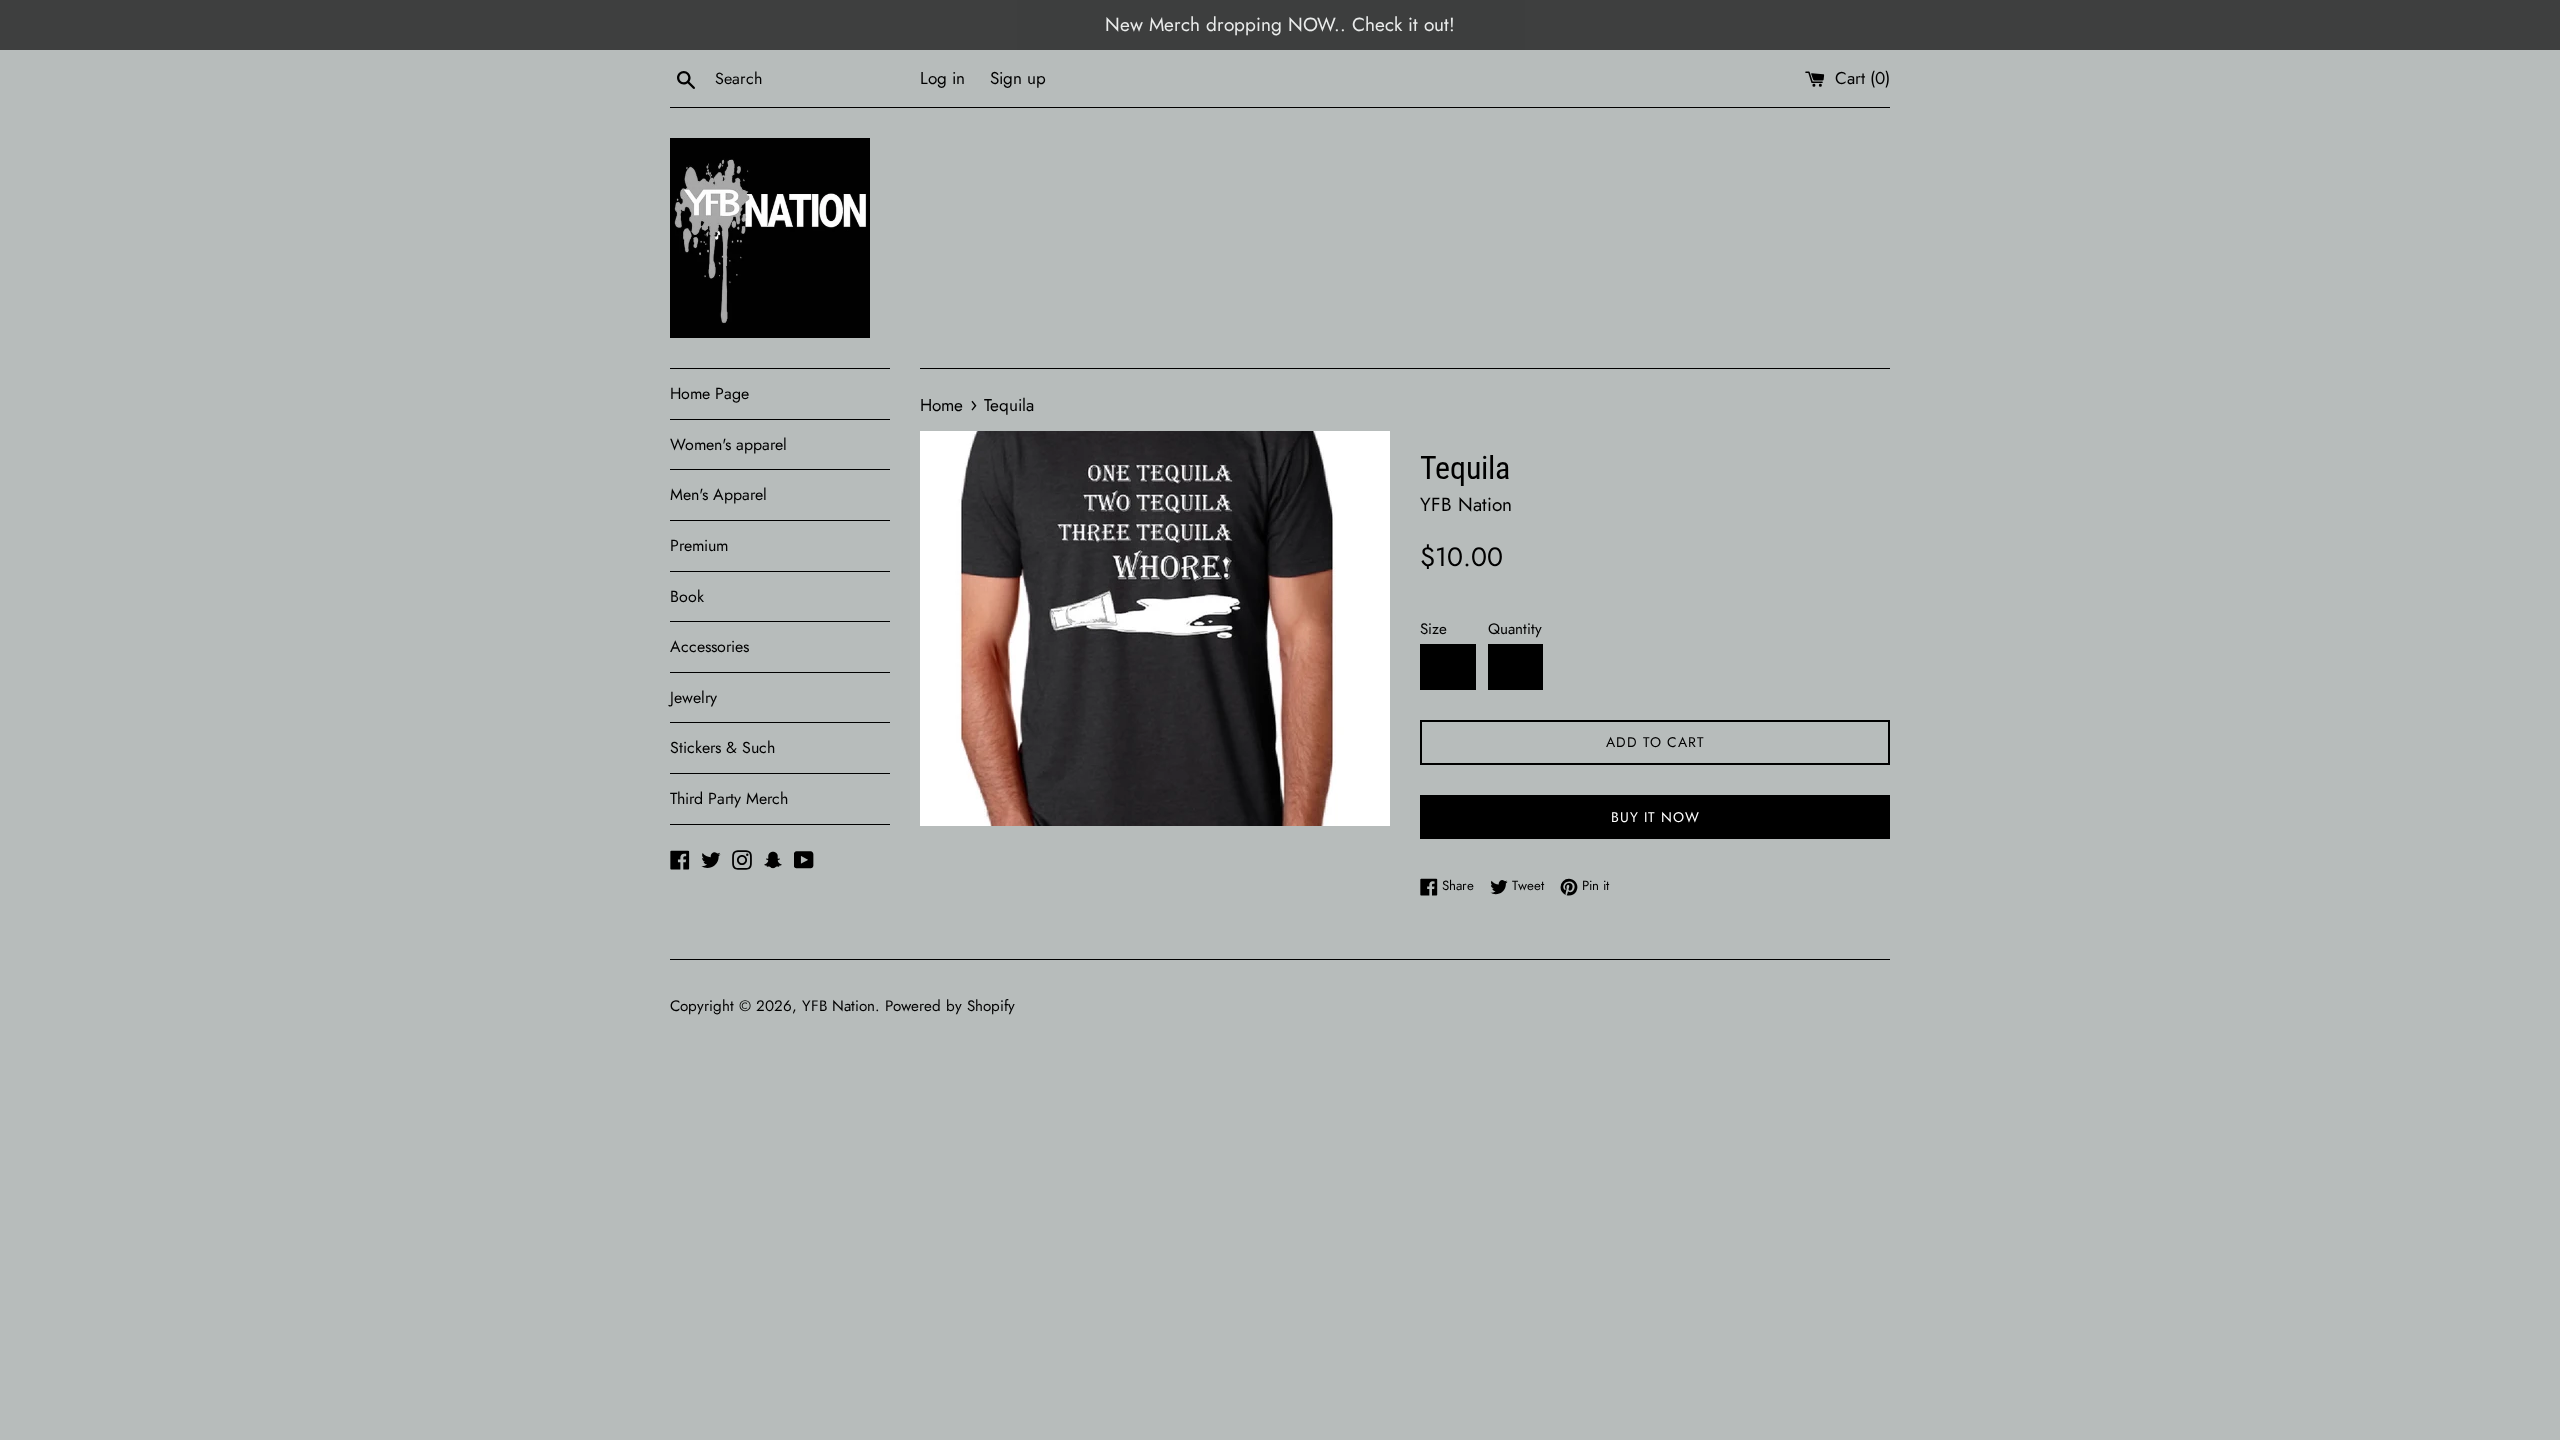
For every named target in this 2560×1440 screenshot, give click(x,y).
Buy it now (1655, 817)
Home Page (709, 393)
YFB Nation (838, 1006)
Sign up (1018, 78)
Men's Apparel (718, 494)
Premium (699, 545)
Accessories (709, 646)
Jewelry (693, 697)
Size (1433, 629)
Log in (942, 78)
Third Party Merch (729, 798)
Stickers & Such (722, 747)
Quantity (1515, 629)
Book (687, 596)
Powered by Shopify (950, 1006)
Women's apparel (728, 444)
